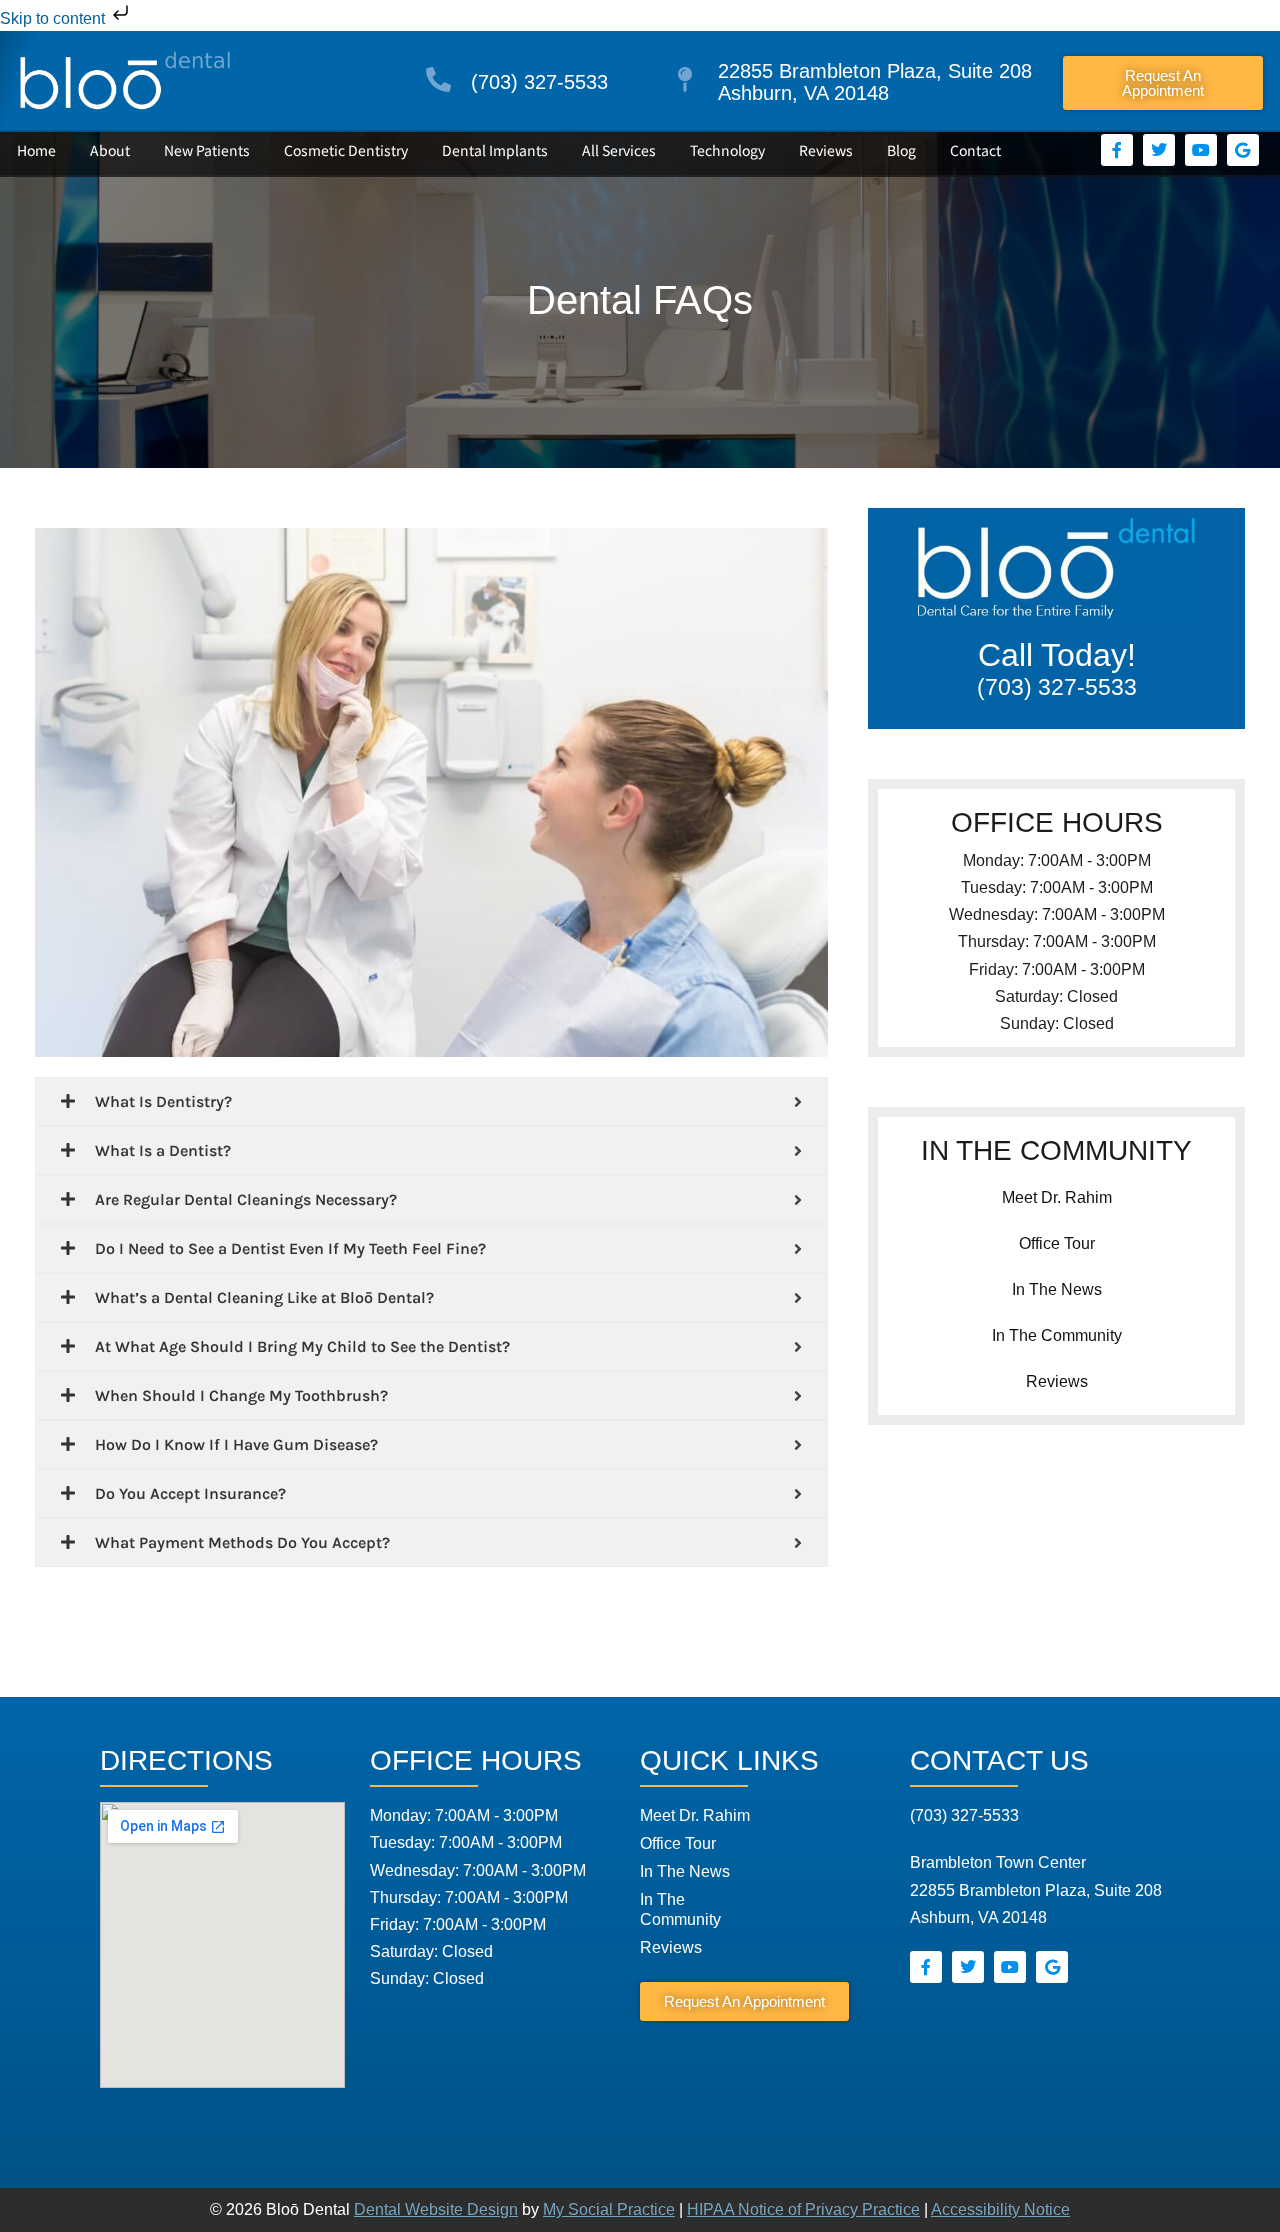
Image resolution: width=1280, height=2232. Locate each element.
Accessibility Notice (1000, 2209)
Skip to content (54, 18)
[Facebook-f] (1117, 150)
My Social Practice (609, 2209)
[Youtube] (1201, 150)
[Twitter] (1159, 150)
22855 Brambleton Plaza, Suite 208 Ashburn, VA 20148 (875, 82)
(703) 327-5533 (539, 82)
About (110, 150)
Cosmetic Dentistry (346, 150)
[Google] (1243, 150)
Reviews (826, 150)
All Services (619, 150)
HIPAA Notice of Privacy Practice (803, 2209)
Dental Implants (495, 150)
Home (36, 150)
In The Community (1057, 1335)
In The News (1057, 1289)
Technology (727, 150)
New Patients (207, 150)
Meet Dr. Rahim (1057, 1197)
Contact (975, 150)
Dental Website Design (436, 2209)
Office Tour (1057, 1243)
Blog (901, 150)
